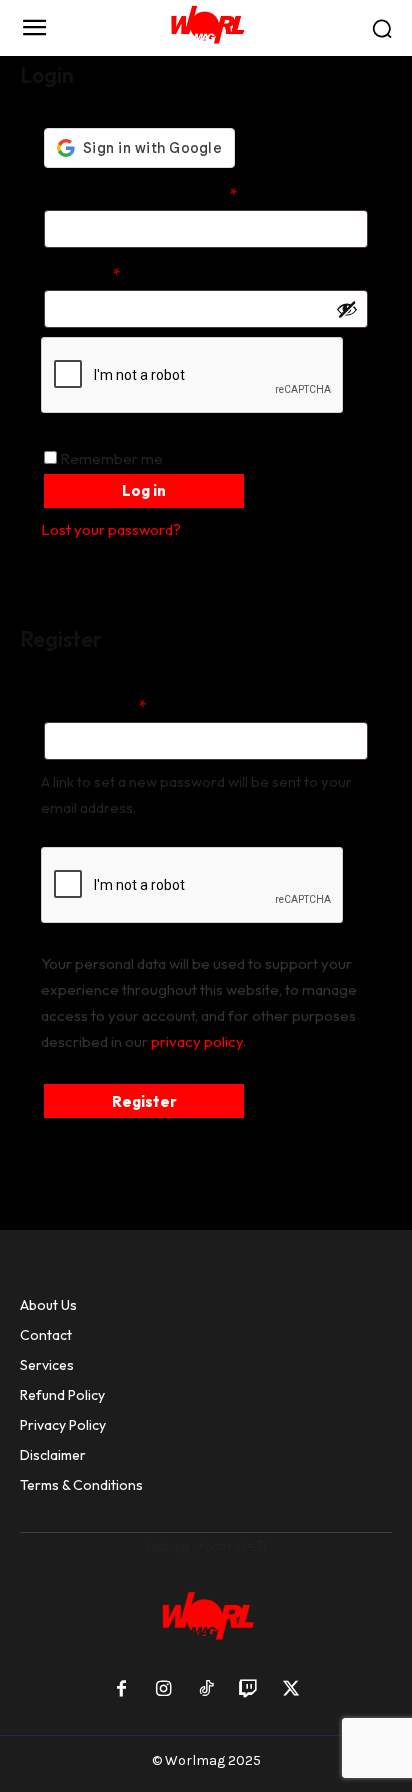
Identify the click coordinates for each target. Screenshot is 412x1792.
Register (144, 1101)
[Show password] (347, 309)
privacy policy (197, 1041)
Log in (144, 490)
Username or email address (170, 194)
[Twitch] (248, 1690)
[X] (291, 1690)
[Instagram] (163, 1690)
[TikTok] (206, 1690)
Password (112, 274)
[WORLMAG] (205, 28)
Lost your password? (111, 529)
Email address (125, 706)
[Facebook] (121, 1690)
